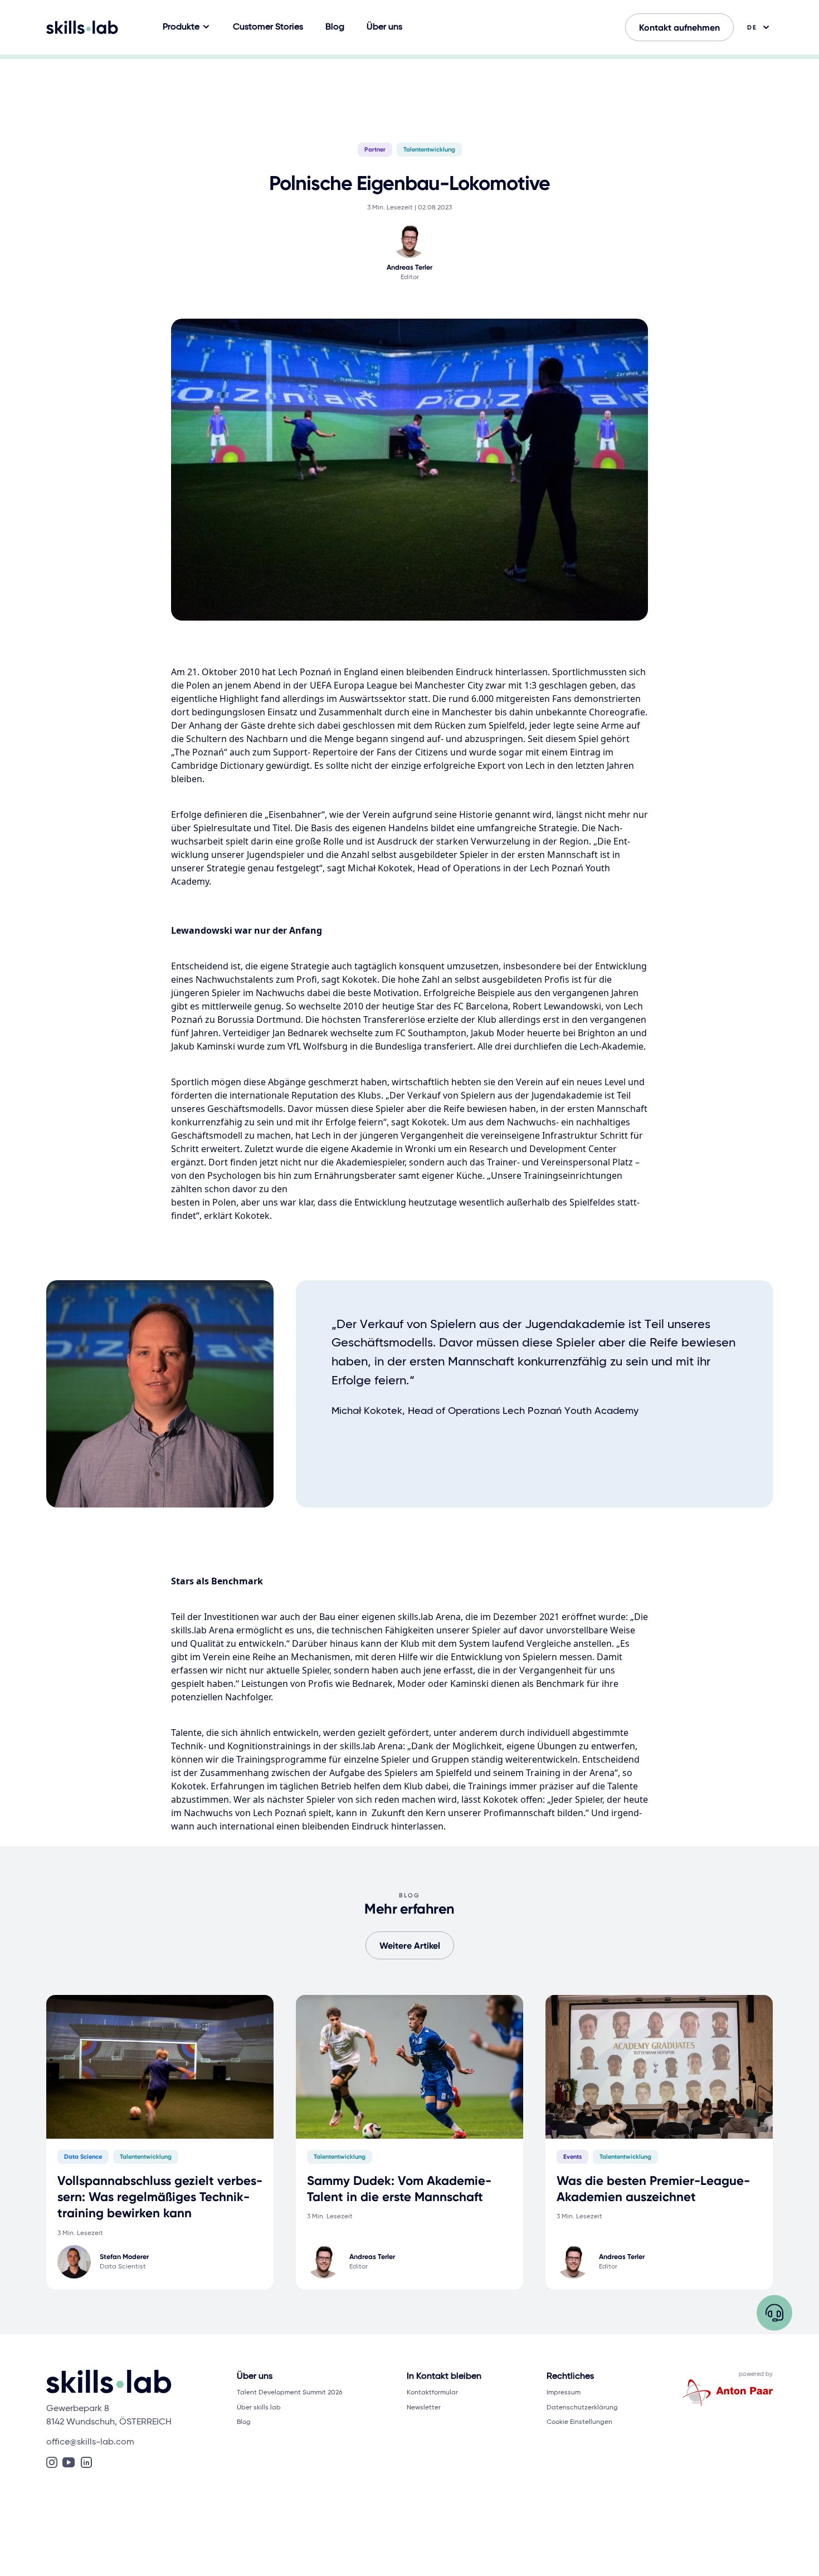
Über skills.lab (259, 2407)
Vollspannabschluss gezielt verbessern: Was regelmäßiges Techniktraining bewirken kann (160, 2197)
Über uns (384, 27)
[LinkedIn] (86, 2462)
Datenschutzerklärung (582, 2407)
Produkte (181, 27)
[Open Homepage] (82, 27)
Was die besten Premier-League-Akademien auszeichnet (653, 2189)
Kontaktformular (432, 2392)
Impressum (564, 2392)
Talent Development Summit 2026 (289, 2392)
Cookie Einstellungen (579, 2422)
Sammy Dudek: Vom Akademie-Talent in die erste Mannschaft (399, 2189)
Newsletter (424, 2407)
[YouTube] (69, 2462)
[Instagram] (52, 2462)
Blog (335, 27)
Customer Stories (268, 27)
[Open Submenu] (206, 27)
